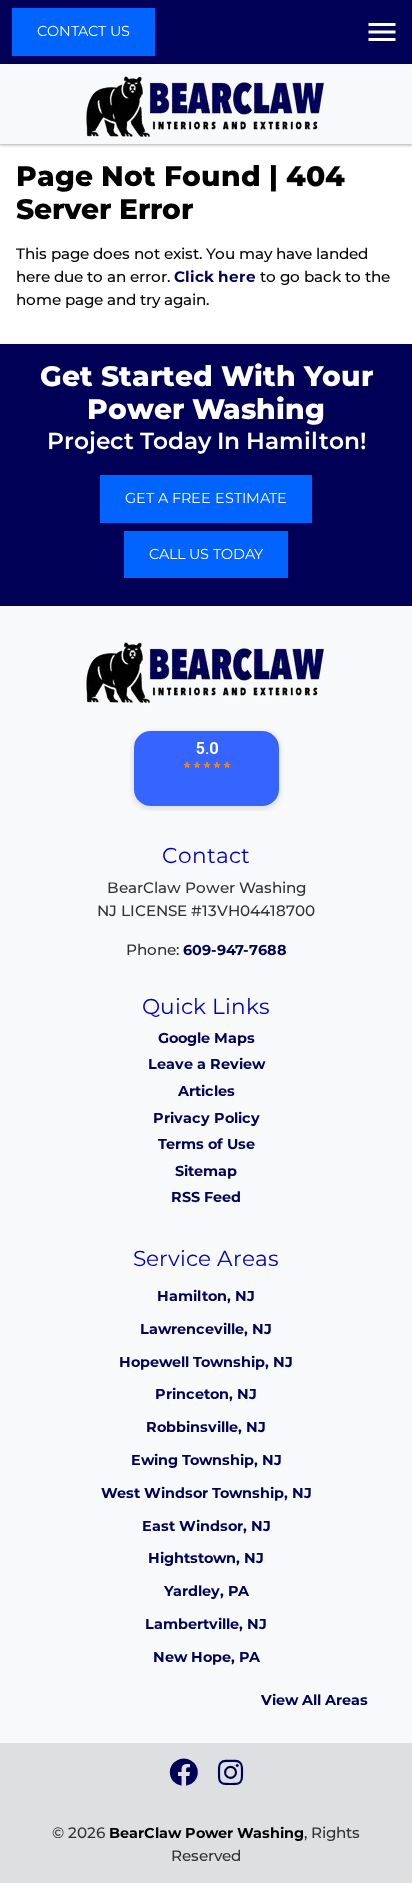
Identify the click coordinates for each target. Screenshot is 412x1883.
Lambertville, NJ (206, 1624)
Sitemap (206, 1171)
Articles (206, 1091)
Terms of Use (206, 1144)
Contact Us (83, 31)
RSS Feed (206, 1197)
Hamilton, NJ (206, 1296)
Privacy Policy (206, 1118)
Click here (215, 276)
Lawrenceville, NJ (206, 1329)
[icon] (185, 1778)
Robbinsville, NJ (206, 1427)
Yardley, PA (206, 1591)
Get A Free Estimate (206, 498)
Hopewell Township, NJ (206, 1362)
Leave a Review (206, 1064)
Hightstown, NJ (206, 1558)
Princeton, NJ (206, 1394)
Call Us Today (206, 554)
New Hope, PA (206, 1657)
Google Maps (206, 1038)
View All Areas (314, 1700)
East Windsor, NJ (206, 1526)
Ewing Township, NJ (206, 1460)
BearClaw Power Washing (206, 1833)
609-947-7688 (235, 950)
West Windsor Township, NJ (206, 1493)
